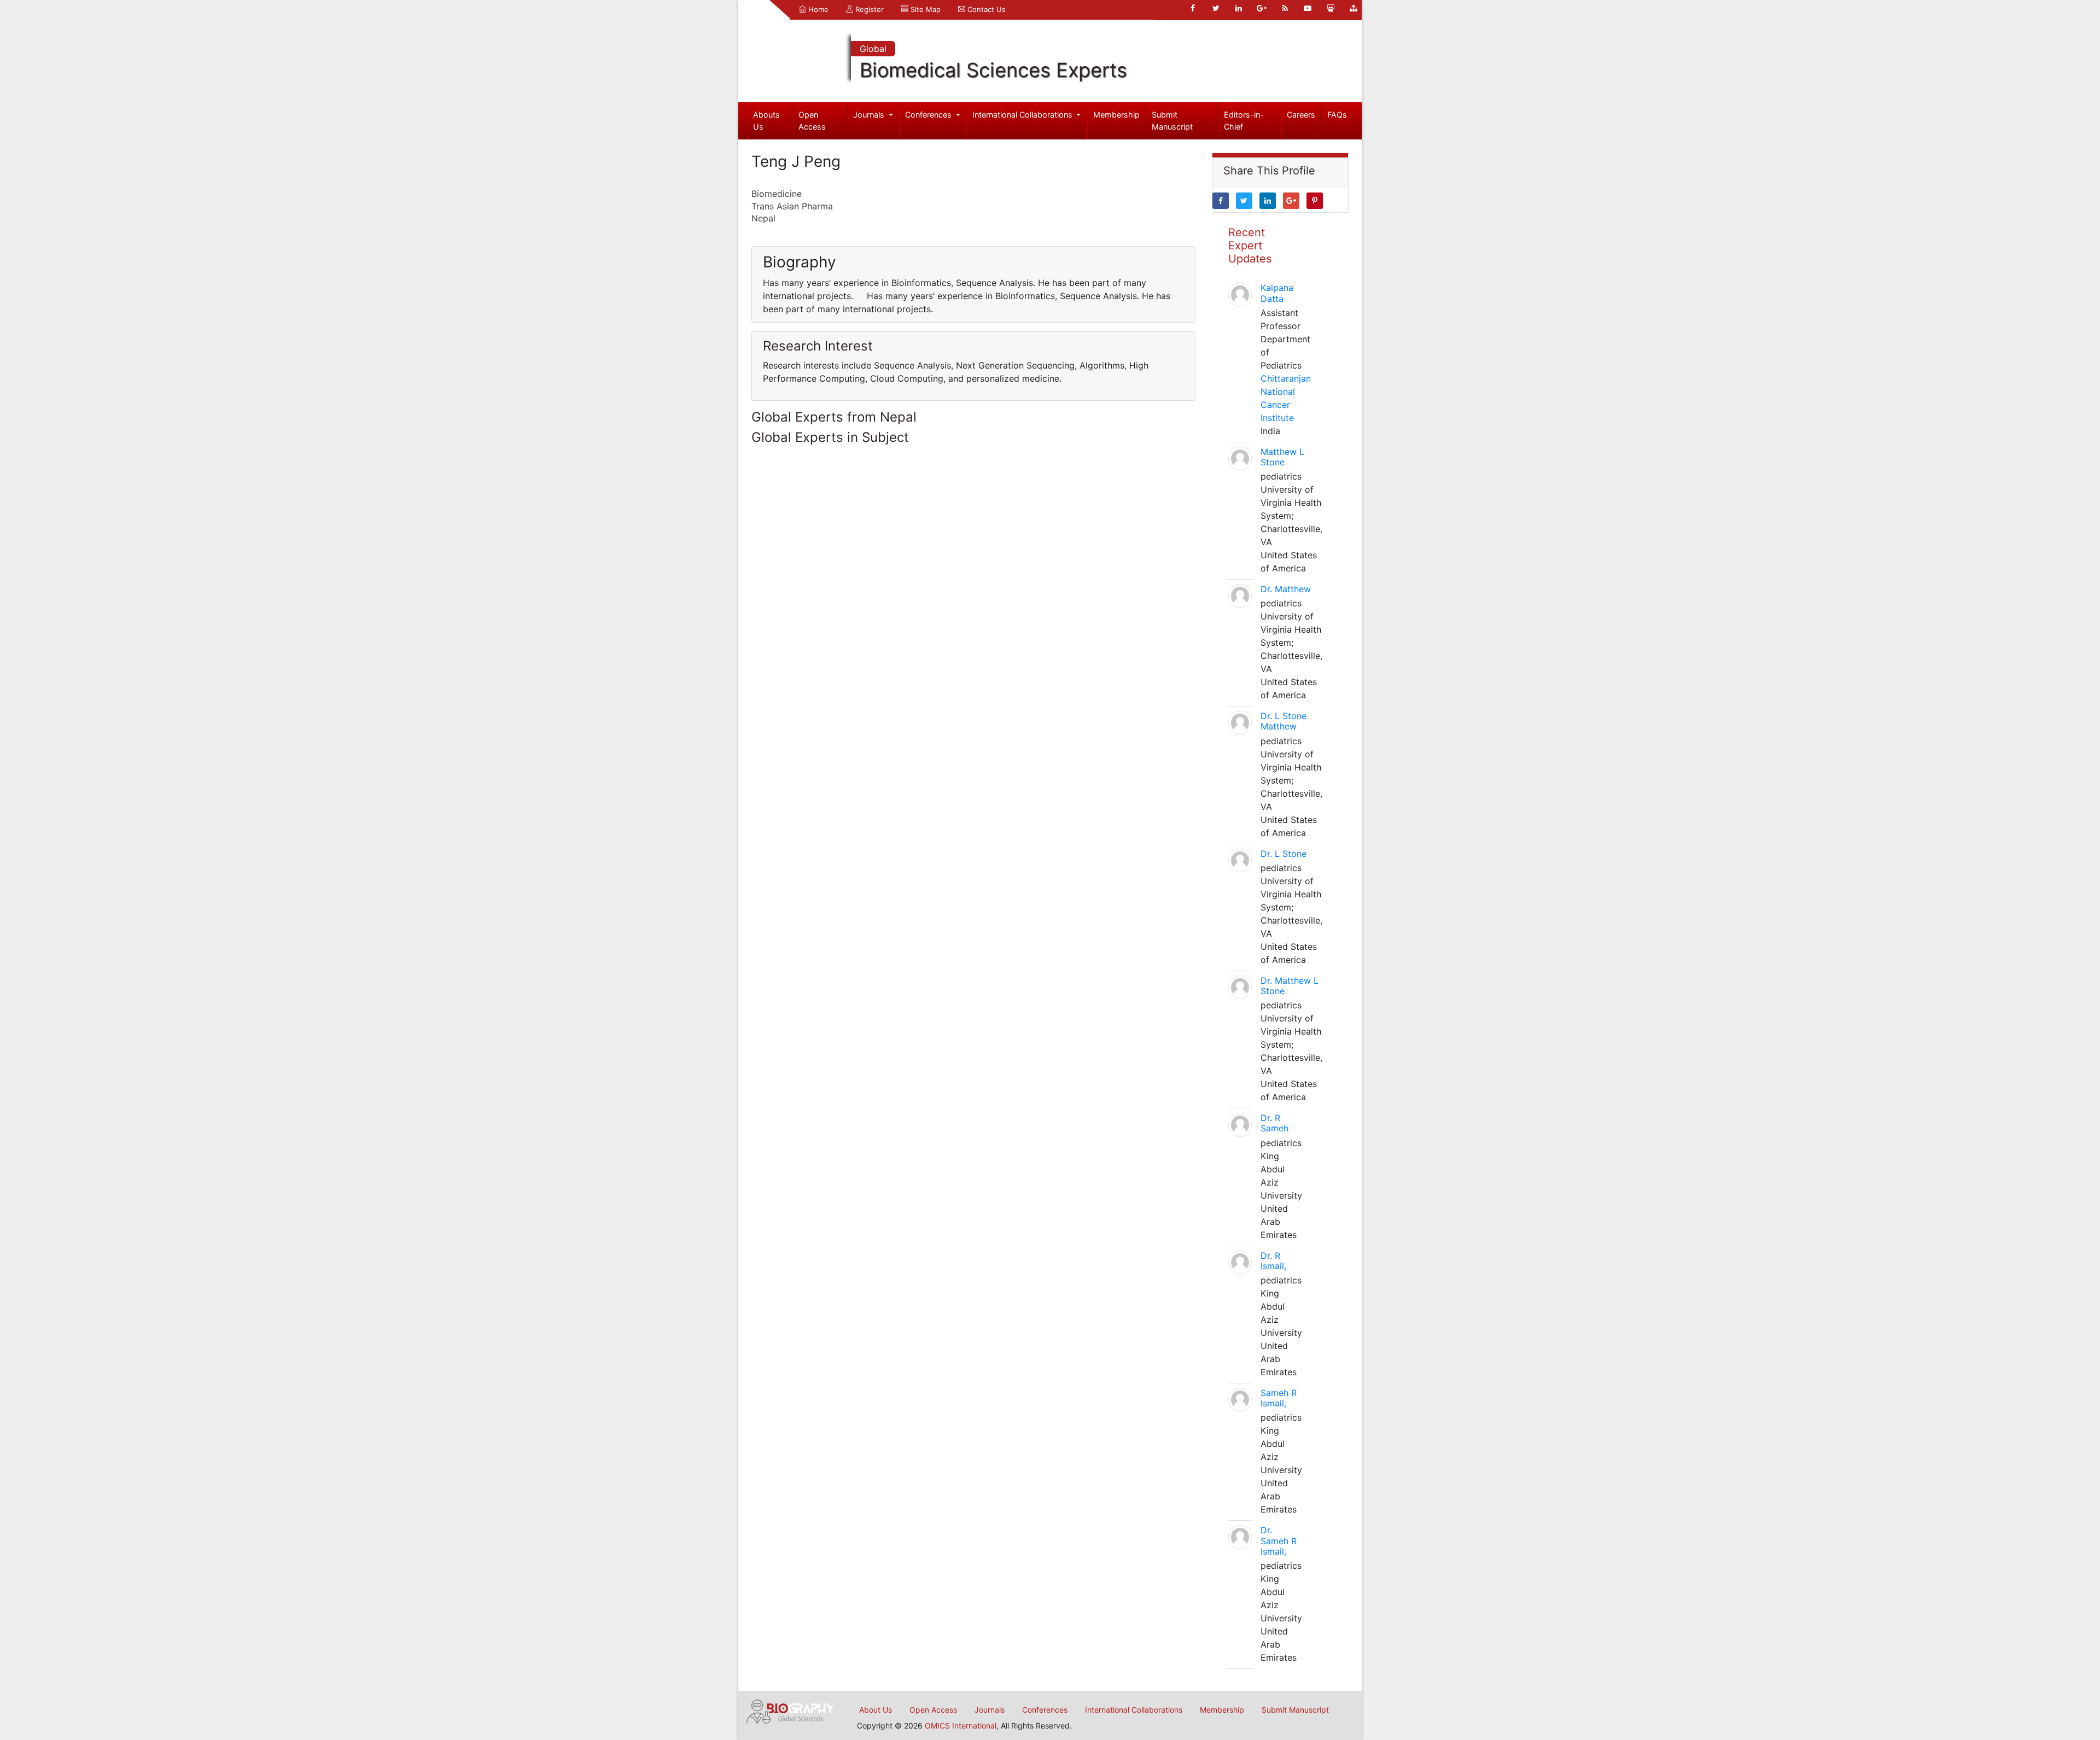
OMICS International (961, 1726)
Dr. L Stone (1284, 854)
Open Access (812, 121)
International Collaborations (1023, 115)
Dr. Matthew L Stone (1290, 986)
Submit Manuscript (1172, 121)
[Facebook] (1193, 8)
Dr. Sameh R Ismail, (1279, 1540)
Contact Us (985, 9)
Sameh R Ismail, (1279, 1398)
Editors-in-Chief (1244, 121)
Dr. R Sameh (1274, 1123)
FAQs (1337, 115)
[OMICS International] (790, 1710)
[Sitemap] (1354, 8)
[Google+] (1262, 8)
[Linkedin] (1239, 8)
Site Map (924, 9)
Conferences (929, 115)
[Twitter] (1216, 8)
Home (817, 9)
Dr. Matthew (1286, 589)
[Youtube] (1308, 8)
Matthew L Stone (1282, 457)
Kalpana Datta (1277, 293)
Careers (1301, 115)
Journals (870, 115)
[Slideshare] (1331, 8)
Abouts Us (766, 121)
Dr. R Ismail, (1273, 1261)
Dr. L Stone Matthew (1284, 721)
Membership (1116, 115)
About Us (876, 1710)
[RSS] (1285, 8)
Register (868, 9)
